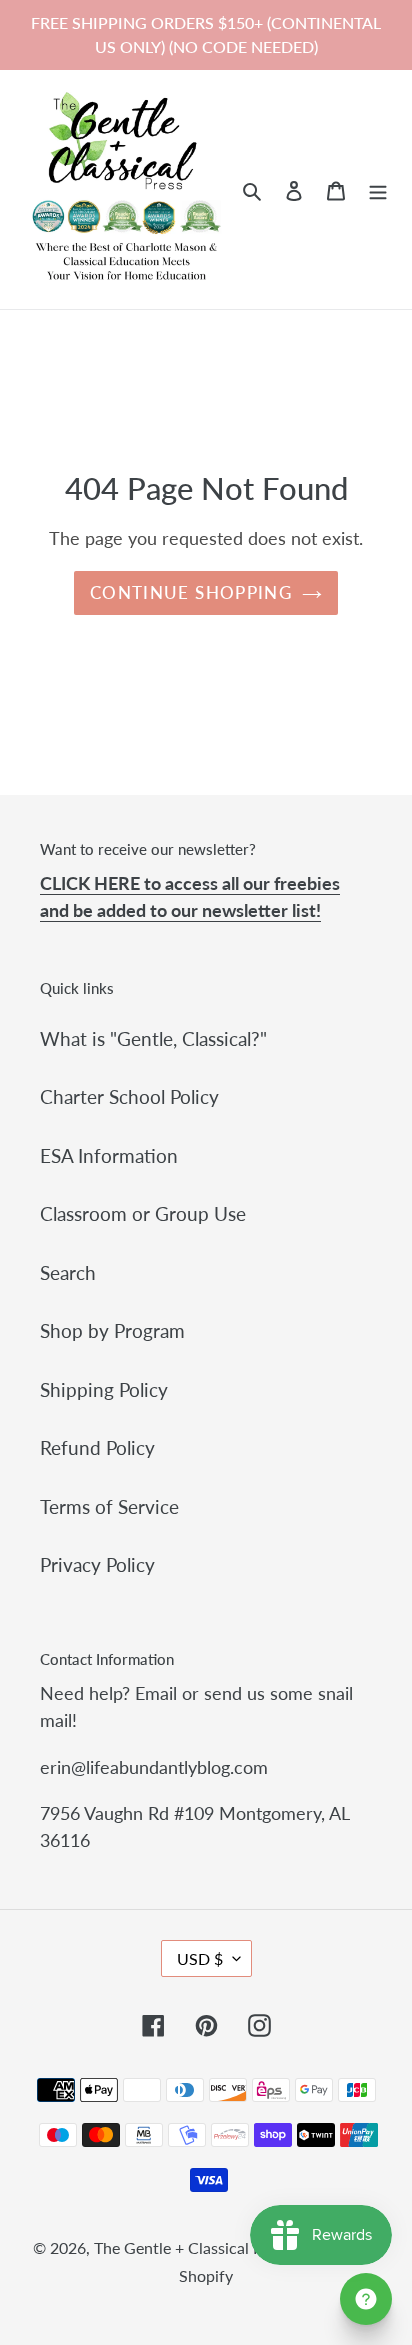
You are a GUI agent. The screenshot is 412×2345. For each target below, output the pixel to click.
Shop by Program (112, 1330)
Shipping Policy (104, 1389)
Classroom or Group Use (143, 1213)
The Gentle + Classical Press (192, 2247)
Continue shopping (191, 592)
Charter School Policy (129, 1096)
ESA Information (109, 1155)
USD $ (200, 1958)
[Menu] (378, 189)
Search (68, 1272)
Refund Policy (97, 1447)
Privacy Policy (97, 1564)
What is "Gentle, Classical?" (153, 1038)
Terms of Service (109, 1506)
